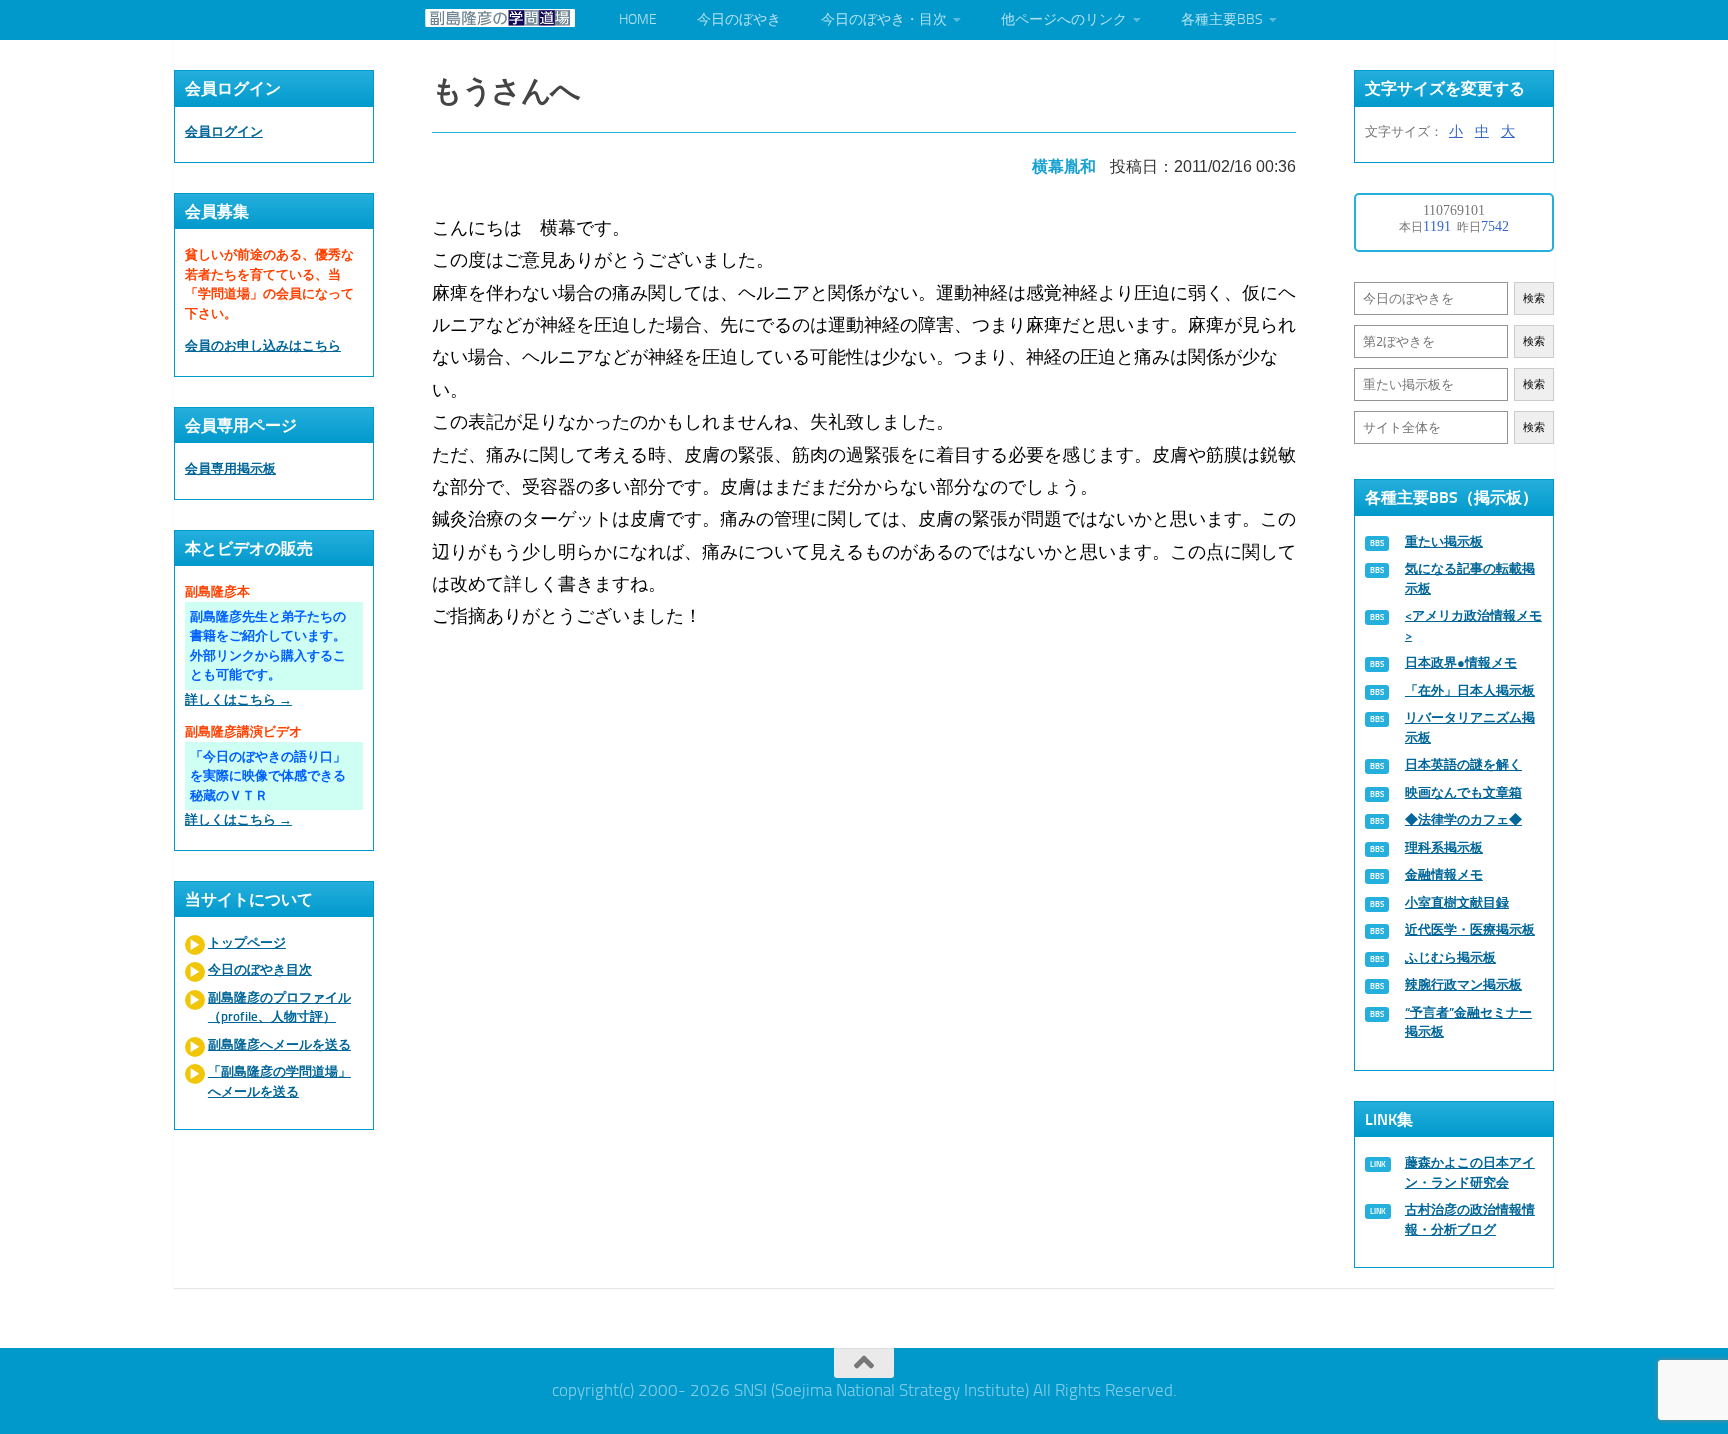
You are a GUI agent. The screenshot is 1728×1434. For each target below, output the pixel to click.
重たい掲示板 (1444, 541)
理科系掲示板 (1444, 847)
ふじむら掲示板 (1450, 957)
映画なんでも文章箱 (1463, 792)
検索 (1534, 298)
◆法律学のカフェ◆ (1463, 819)
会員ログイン (224, 131)
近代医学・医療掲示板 (1470, 929)
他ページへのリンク (1064, 19)
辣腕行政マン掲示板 (1463, 984)
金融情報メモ (1444, 874)
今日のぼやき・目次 (884, 19)
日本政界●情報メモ (1461, 662)
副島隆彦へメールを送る (279, 1044)
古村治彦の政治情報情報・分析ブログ (1470, 1219)
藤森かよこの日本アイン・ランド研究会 (1470, 1172)
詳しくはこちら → (238, 699)
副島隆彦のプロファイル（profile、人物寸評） (279, 1007)
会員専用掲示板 (230, 468)
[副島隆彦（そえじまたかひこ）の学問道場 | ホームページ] (500, 18)
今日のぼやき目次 (260, 969)
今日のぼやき (739, 19)
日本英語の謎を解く (1463, 764)
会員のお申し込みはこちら (263, 345)
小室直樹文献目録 (1457, 902)
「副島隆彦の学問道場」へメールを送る (279, 1081)
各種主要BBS (1222, 19)
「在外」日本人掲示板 (1470, 690)
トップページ (247, 942)
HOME (638, 19)
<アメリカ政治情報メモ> (1473, 625)
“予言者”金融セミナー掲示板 (1468, 1022)
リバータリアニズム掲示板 (1470, 727)
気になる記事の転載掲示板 (1470, 578)
